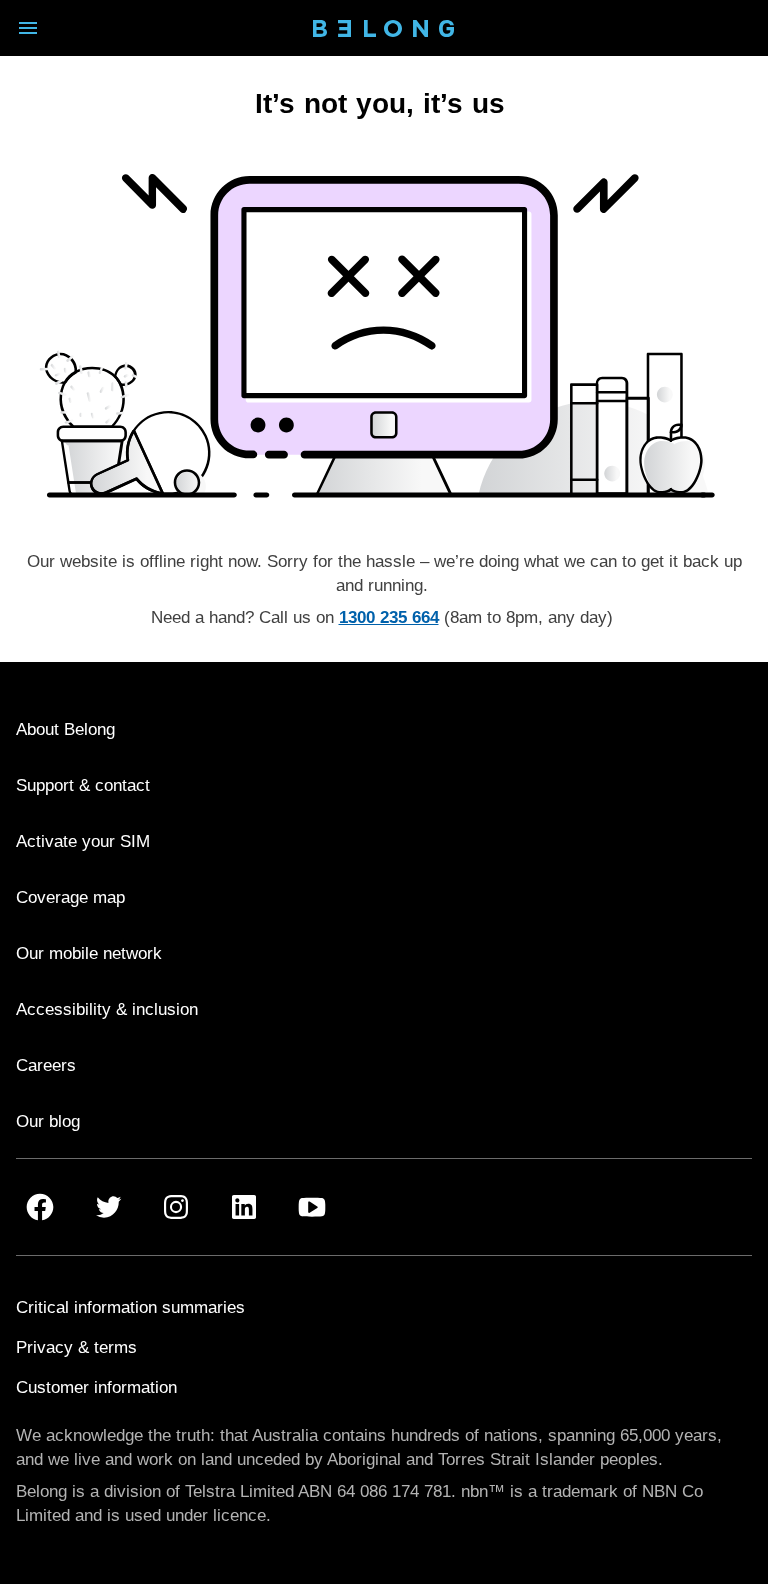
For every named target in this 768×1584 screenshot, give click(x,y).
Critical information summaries (130, 1307)
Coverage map (70, 897)
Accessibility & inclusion (107, 1009)
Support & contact (83, 785)
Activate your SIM (83, 841)
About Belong (65, 729)
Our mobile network (89, 953)
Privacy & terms (76, 1347)
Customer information (96, 1387)
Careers (46, 1065)
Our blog (48, 1121)
